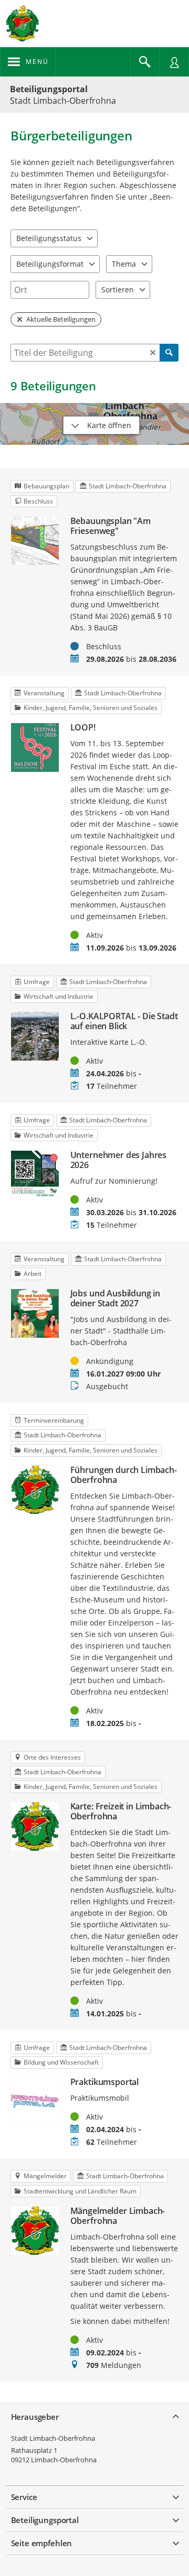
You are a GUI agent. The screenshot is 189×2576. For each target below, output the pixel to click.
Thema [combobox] (124, 264)
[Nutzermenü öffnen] (174, 62)
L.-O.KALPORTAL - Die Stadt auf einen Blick (124, 1021)
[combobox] (50, 290)
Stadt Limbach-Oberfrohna (53, 2438)
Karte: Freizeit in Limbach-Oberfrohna (121, 1811)
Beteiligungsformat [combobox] (50, 264)
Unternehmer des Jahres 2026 (118, 1160)
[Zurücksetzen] (153, 353)
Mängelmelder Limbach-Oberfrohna (118, 2216)
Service (24, 2497)
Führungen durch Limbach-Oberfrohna (124, 1475)
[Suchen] (169, 353)
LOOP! (83, 728)
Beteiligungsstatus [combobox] (49, 238)
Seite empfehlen (42, 2543)
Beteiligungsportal (49, 89)
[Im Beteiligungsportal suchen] (145, 62)
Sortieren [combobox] (118, 290)
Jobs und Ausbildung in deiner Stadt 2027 (115, 1298)
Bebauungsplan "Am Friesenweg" (111, 526)
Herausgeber (35, 2417)
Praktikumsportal (104, 2082)
